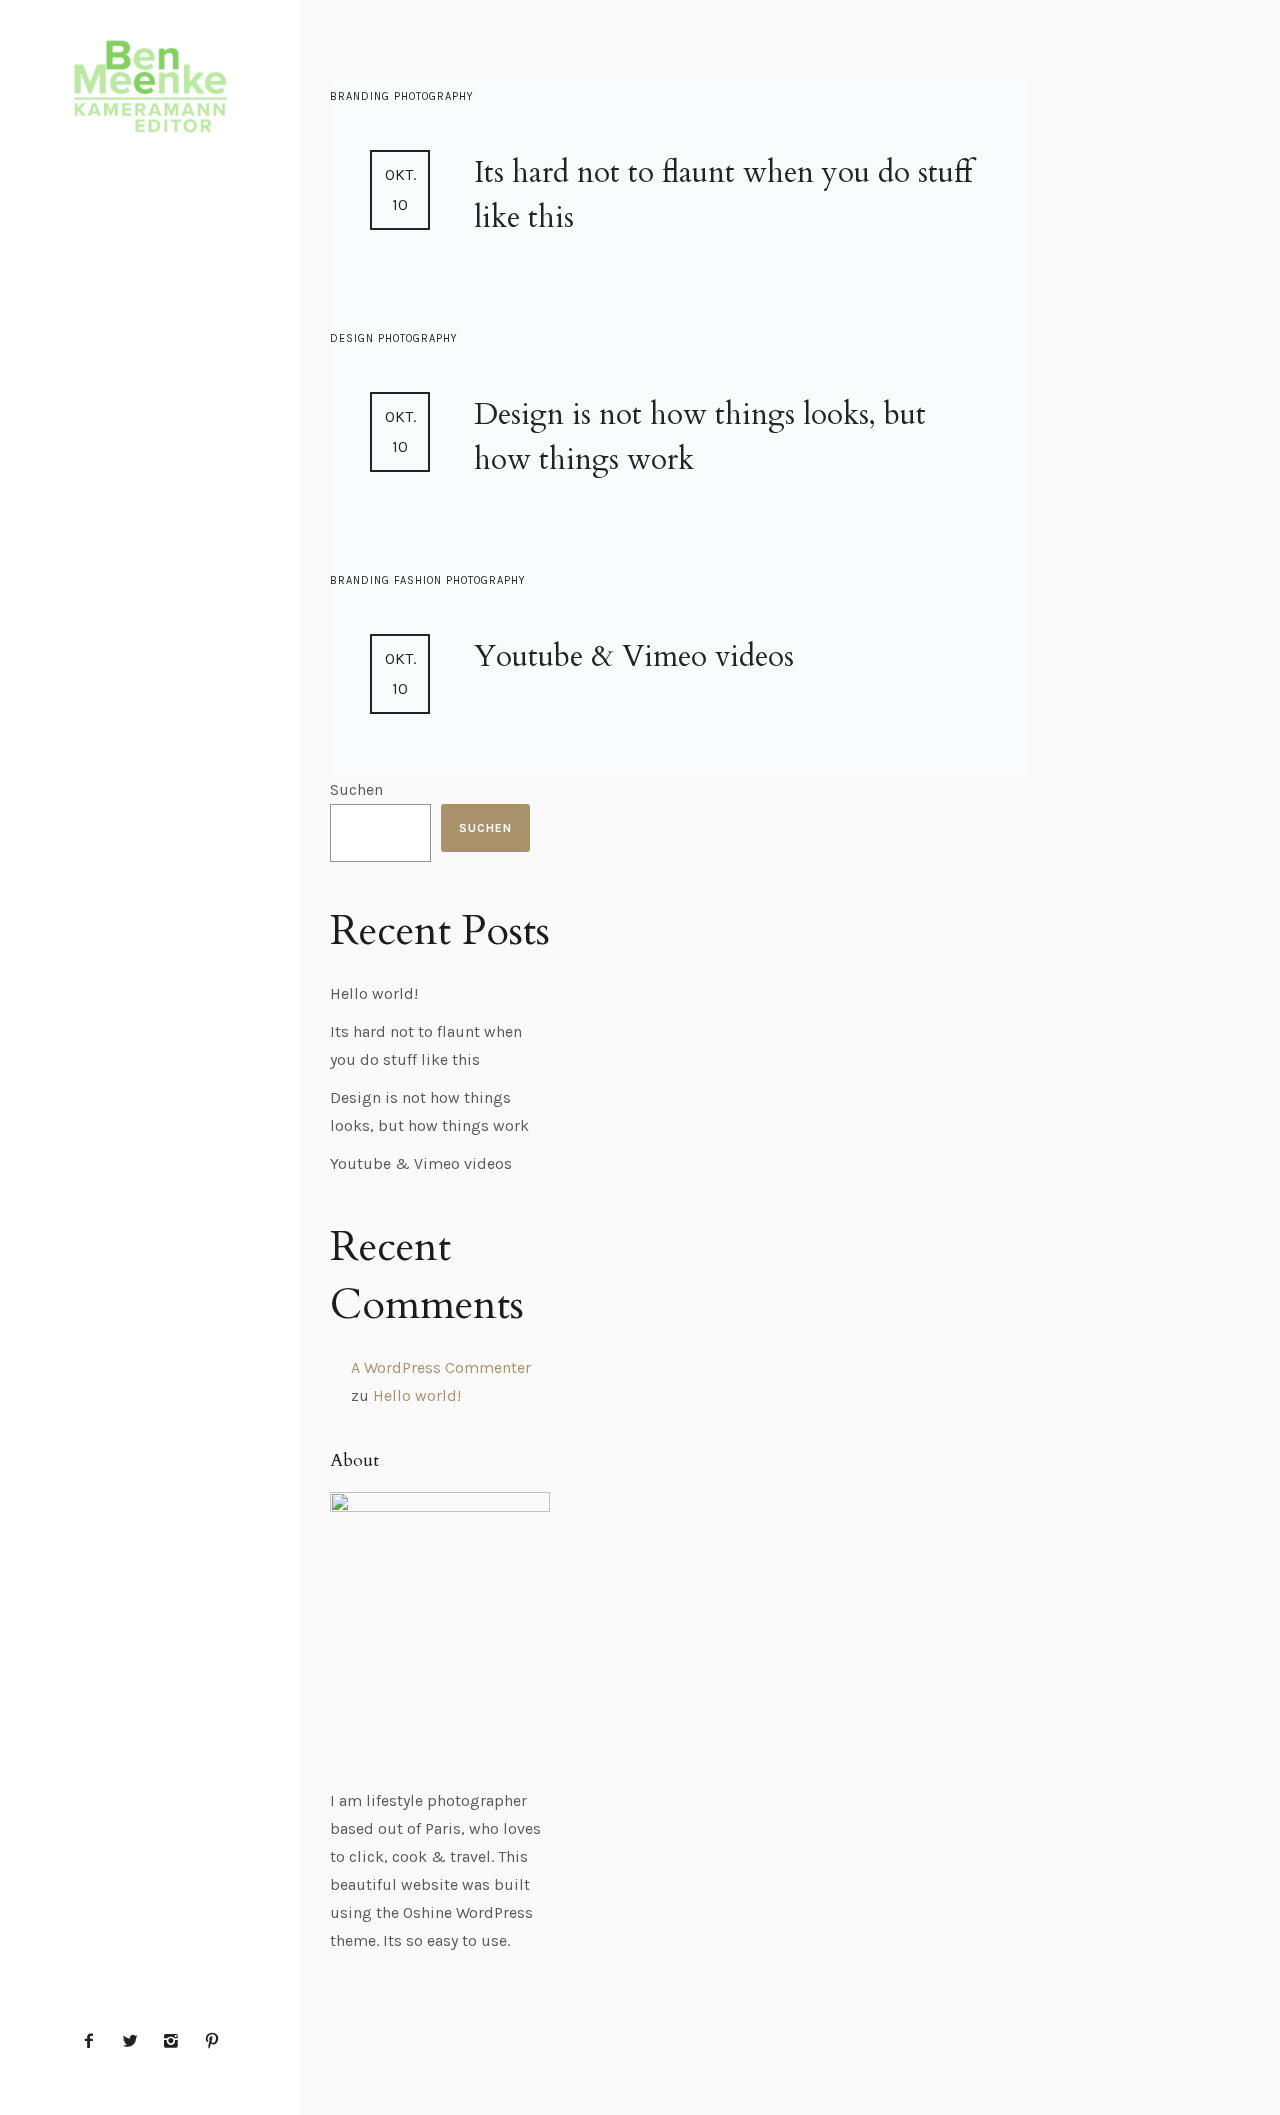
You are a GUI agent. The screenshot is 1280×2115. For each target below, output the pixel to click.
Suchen (356, 789)
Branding (362, 96)
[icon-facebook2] (94, 2041)
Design (354, 338)
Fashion (420, 580)
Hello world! (374, 993)
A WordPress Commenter (441, 1367)
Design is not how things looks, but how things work (700, 437)
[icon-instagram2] (176, 2041)
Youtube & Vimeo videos (634, 656)
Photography (434, 96)
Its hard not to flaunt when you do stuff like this (723, 195)
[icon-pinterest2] (212, 2041)
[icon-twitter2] (135, 2041)
